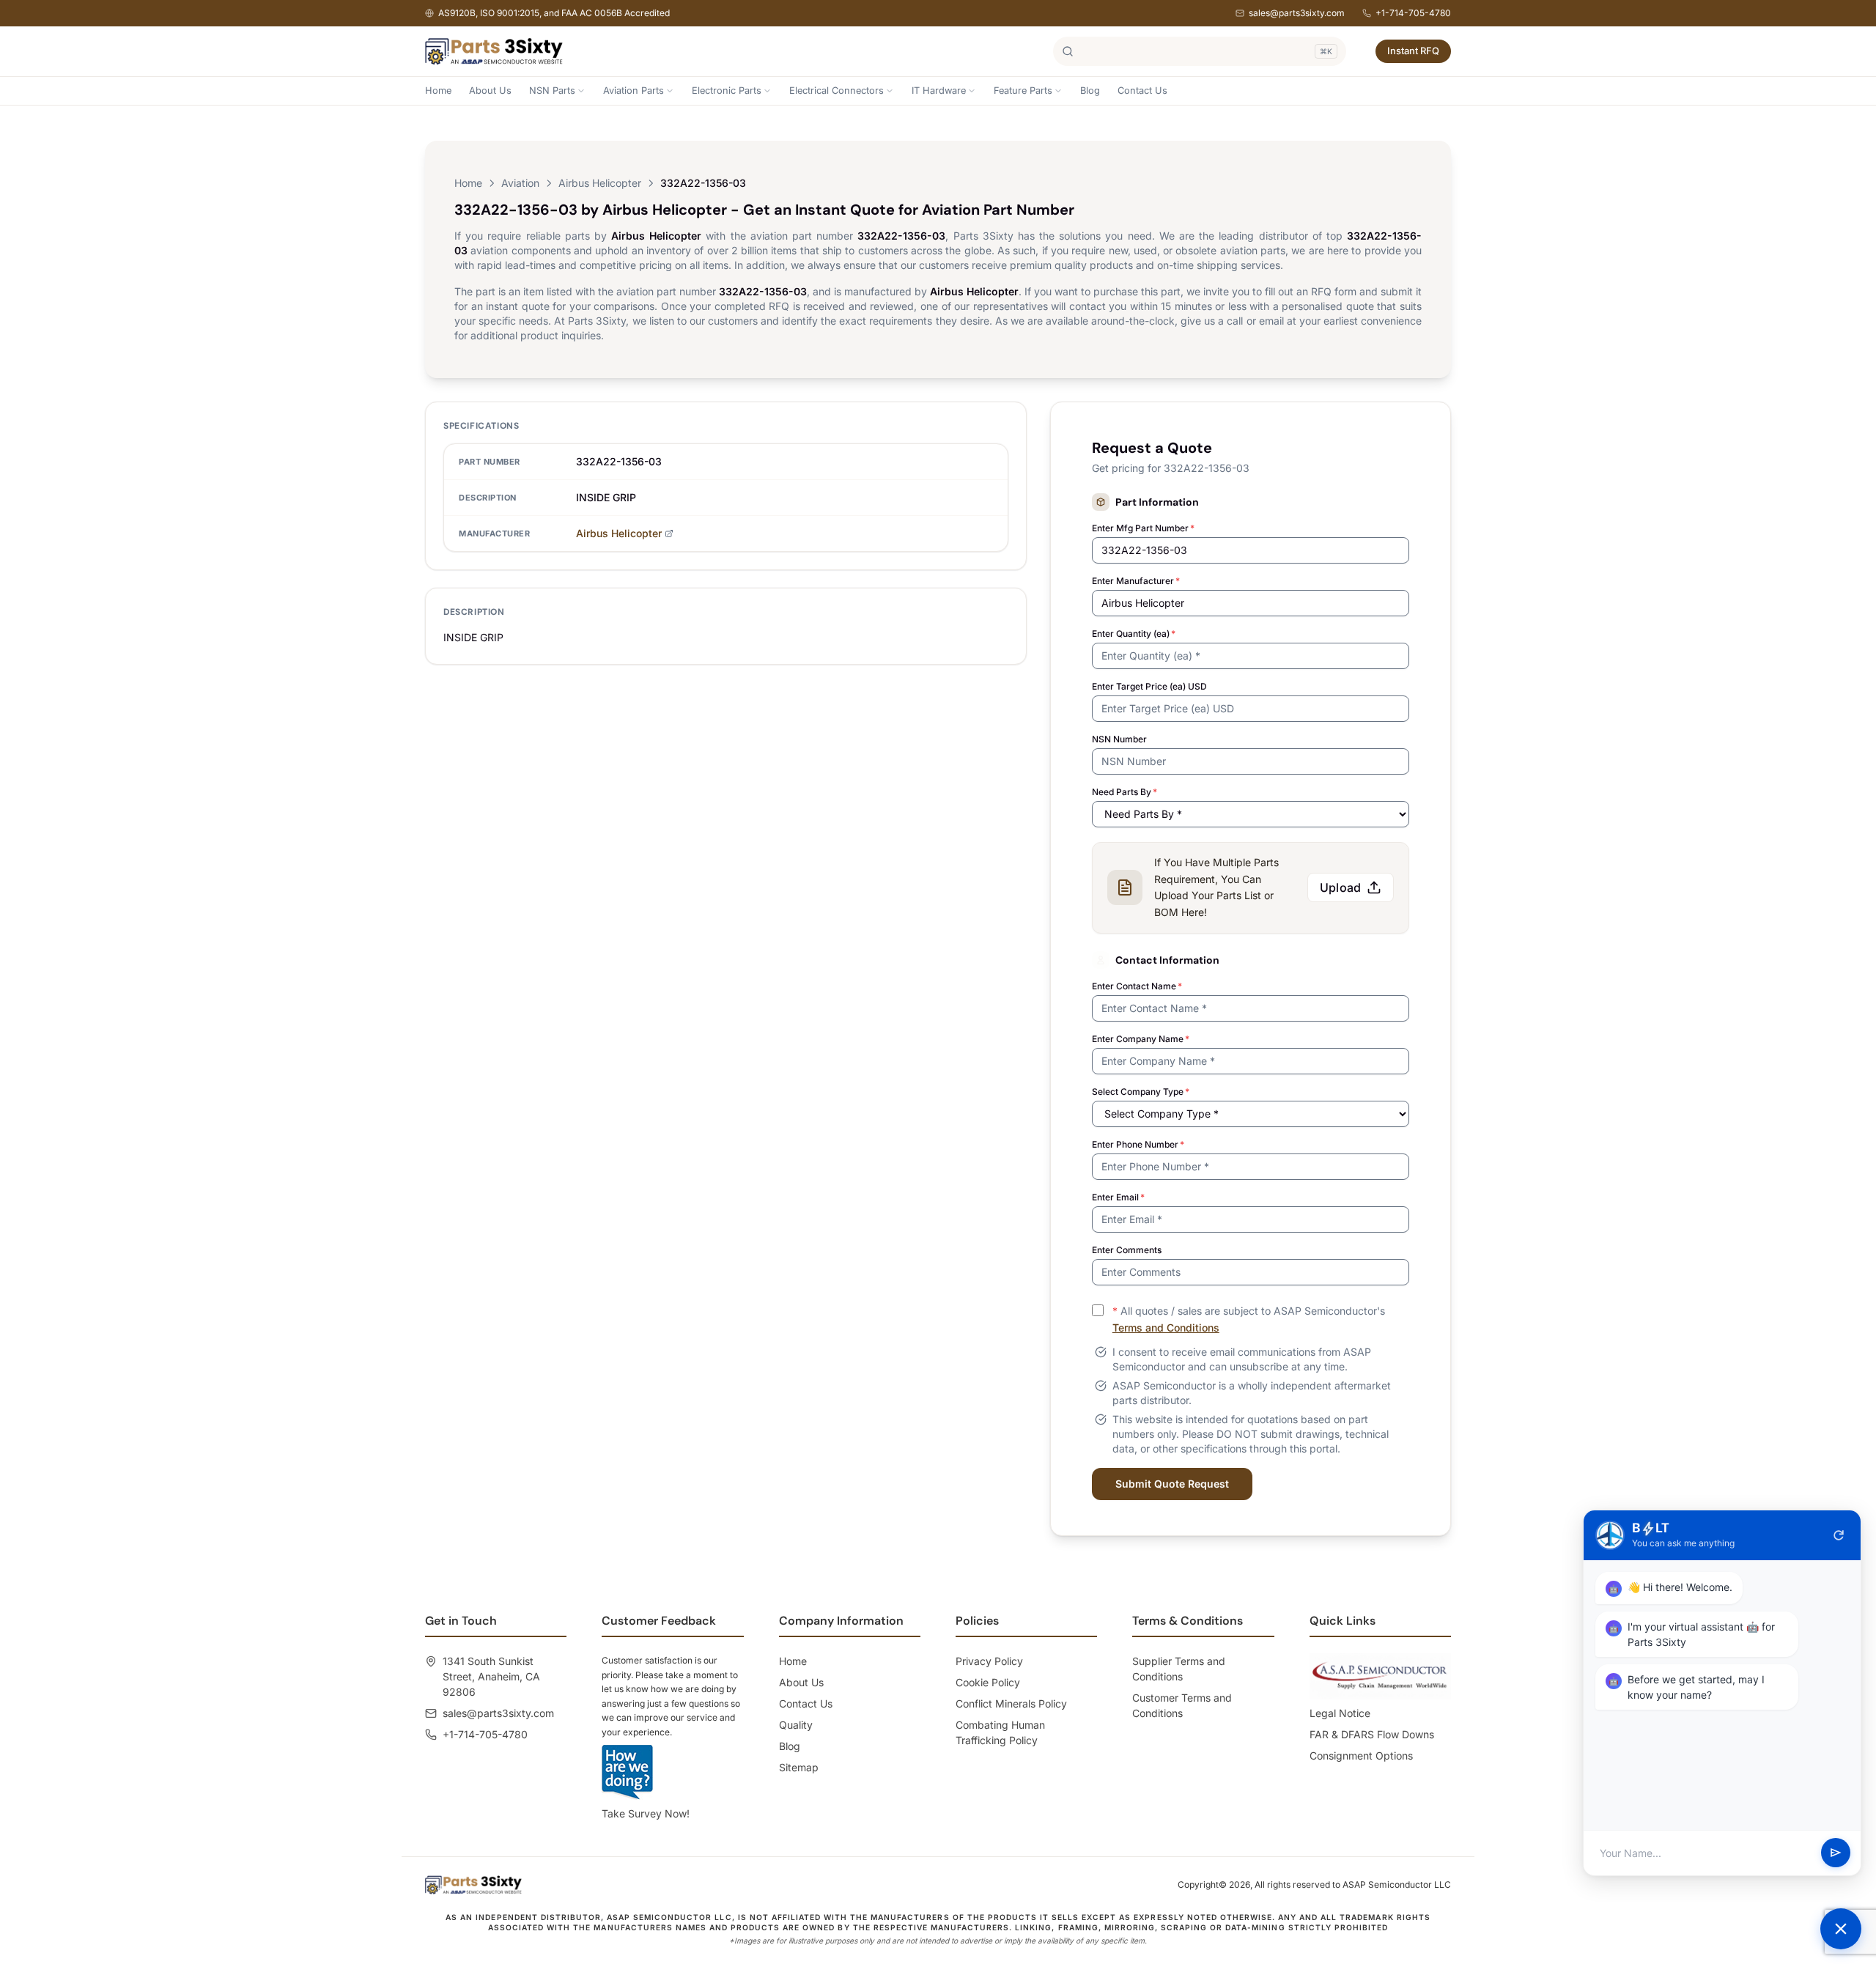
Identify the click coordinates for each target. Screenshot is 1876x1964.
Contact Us (1142, 91)
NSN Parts (552, 91)
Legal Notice (1340, 1713)
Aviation (520, 183)
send (1836, 1853)
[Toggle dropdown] (581, 91)
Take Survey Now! (646, 1813)
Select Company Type (1141, 1092)
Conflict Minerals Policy (1011, 1703)
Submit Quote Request (1172, 1484)
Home (438, 91)
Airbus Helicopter (600, 183)
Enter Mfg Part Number (1143, 528)
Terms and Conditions (1166, 1328)
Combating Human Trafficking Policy (1000, 1732)
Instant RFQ (1413, 51)
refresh (1839, 1535)
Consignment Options (1361, 1756)
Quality (796, 1725)
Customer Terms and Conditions (1182, 1705)
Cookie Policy (988, 1682)
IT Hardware (939, 91)
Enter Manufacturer (1136, 581)
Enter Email (1118, 1197)
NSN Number (1119, 739)
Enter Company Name (1141, 1039)
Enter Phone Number (1138, 1144)
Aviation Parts (634, 91)
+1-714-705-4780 (1413, 13)
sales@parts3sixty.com (1297, 13)
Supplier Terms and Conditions (1179, 1669)
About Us (490, 91)
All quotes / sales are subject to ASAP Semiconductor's (1249, 1319)
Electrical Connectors (837, 91)
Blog (1090, 91)
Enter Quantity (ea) (1134, 634)
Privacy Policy (989, 1661)
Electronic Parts (727, 91)
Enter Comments (1127, 1250)
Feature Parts (1023, 91)
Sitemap (799, 1767)
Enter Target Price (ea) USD (1149, 686)
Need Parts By (1125, 792)
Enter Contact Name (1137, 986)
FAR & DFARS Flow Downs (1372, 1734)
